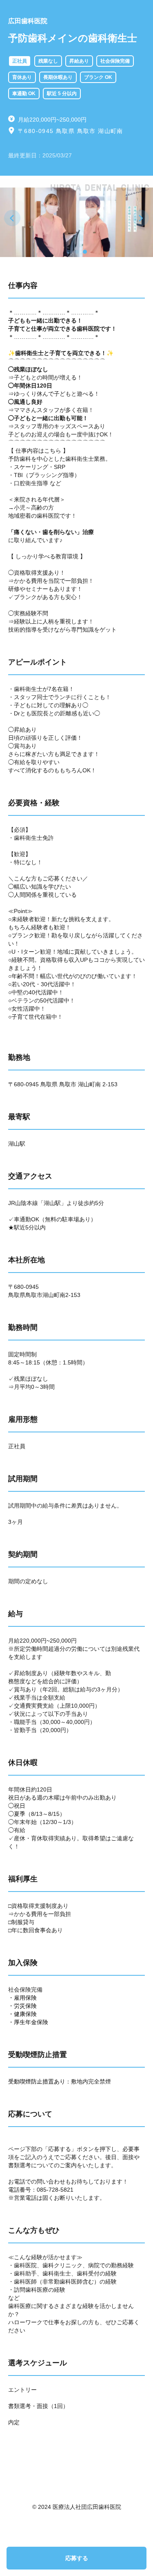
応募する (77, 2558)
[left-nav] (12, 218)
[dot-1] (69, 252)
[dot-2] (77, 252)
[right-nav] (141, 218)
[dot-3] (85, 252)
